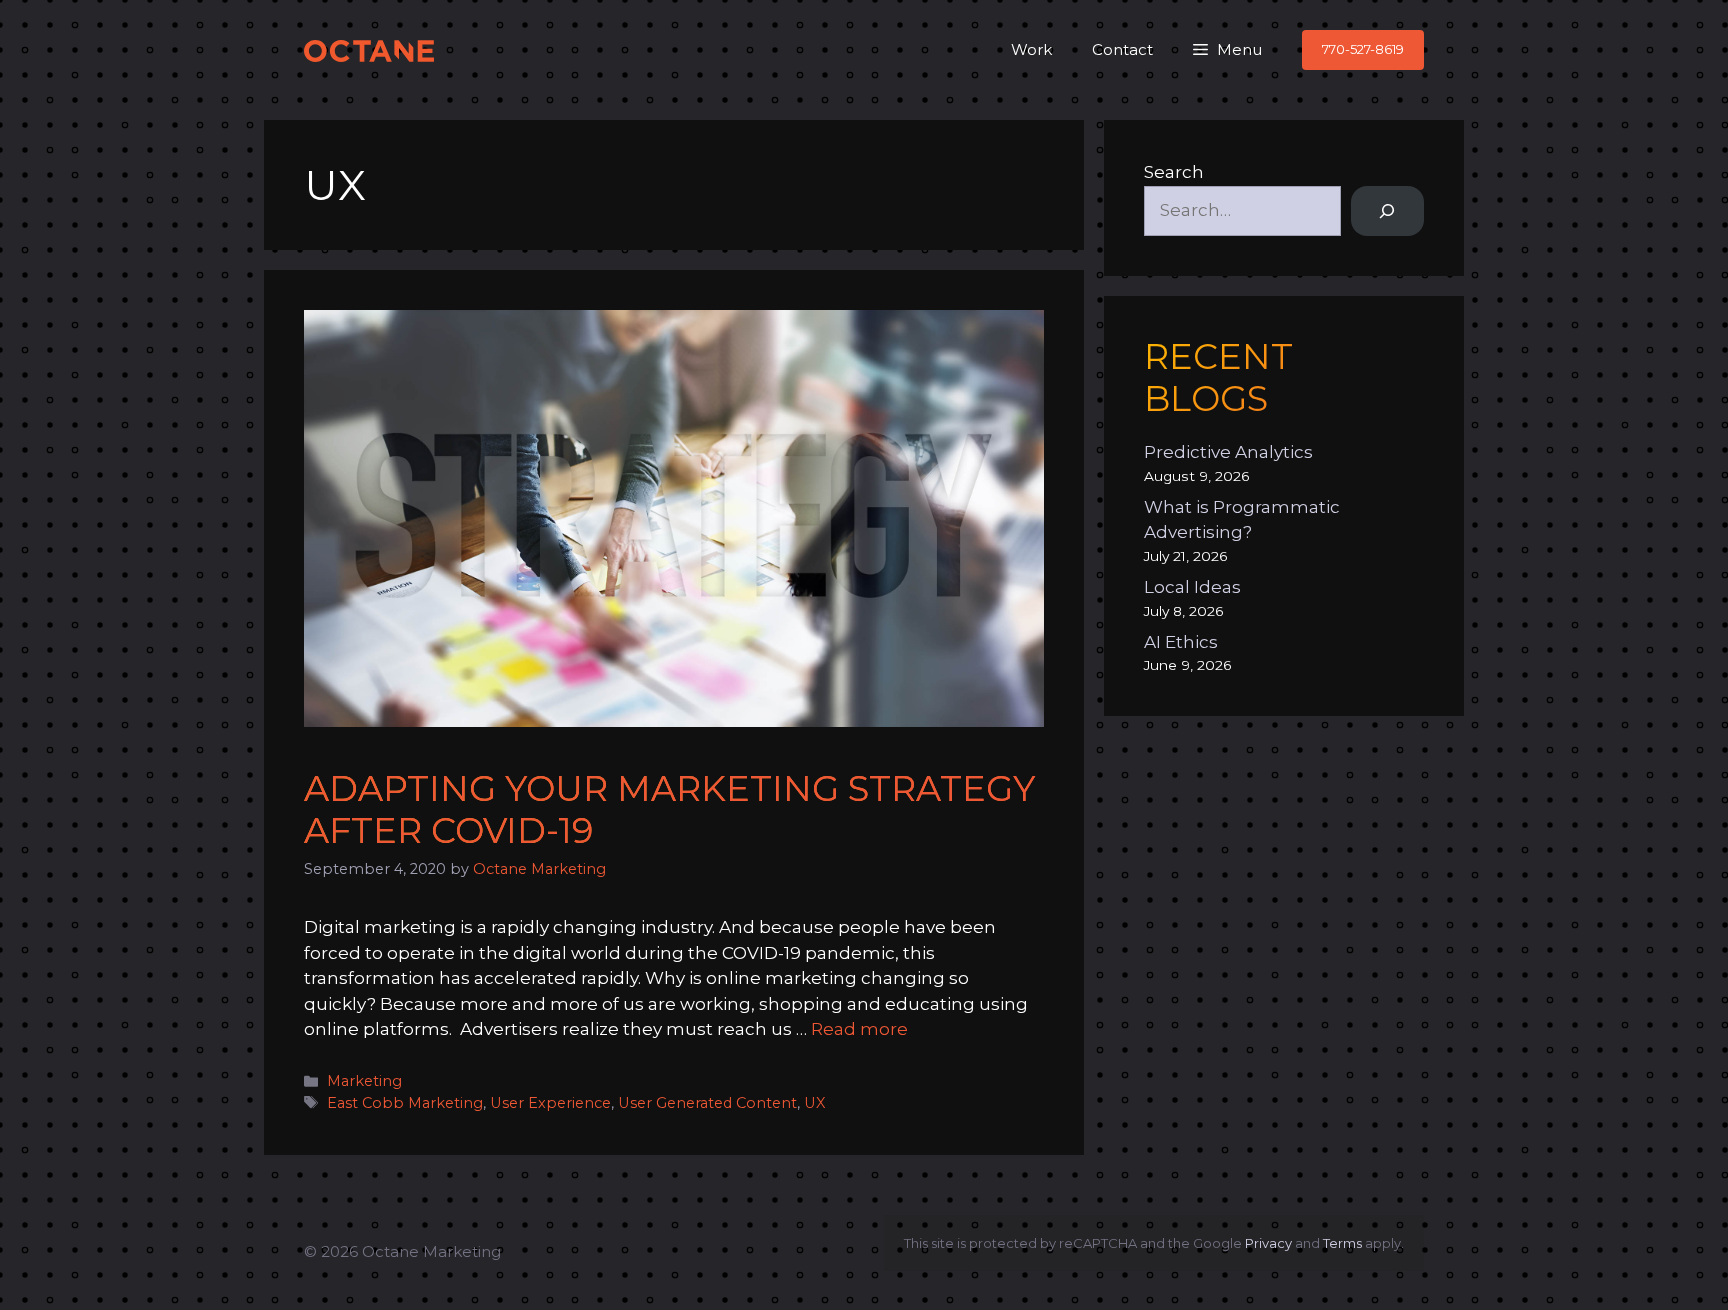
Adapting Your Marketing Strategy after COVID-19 (669, 809)
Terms (1342, 1243)
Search (1174, 172)
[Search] (1387, 211)
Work (1031, 49)
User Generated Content (707, 1103)
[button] (1227, 50)
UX (814, 1103)
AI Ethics (1181, 642)
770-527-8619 (1363, 49)
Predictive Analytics (1228, 452)
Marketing (364, 1081)
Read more (859, 1029)
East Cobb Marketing (405, 1103)
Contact (1122, 49)
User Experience (550, 1103)
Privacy (1268, 1243)
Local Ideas (1192, 587)
